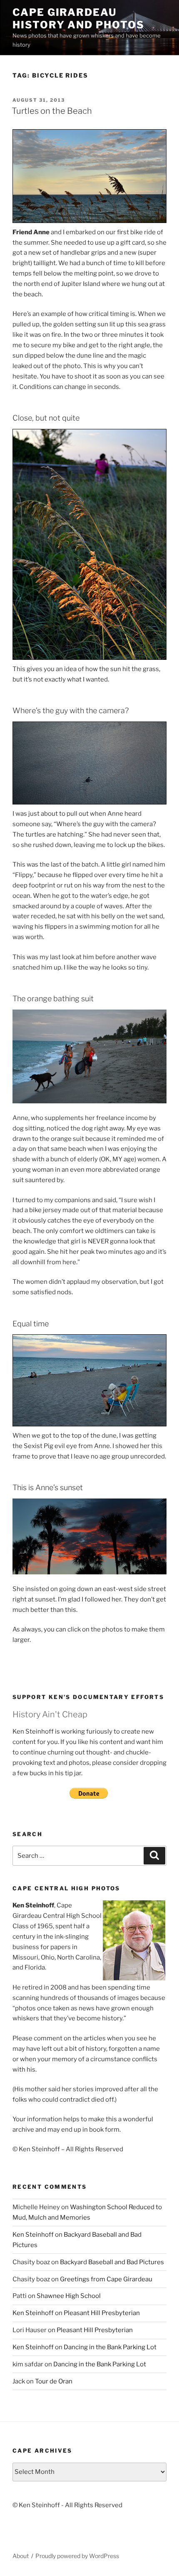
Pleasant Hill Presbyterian (102, 2313)
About (21, 2556)
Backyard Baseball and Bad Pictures (112, 2262)
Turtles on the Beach (52, 111)
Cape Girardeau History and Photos (78, 19)
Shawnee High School (69, 2296)
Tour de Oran (54, 2381)
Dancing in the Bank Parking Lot (110, 2347)
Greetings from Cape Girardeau (106, 2279)
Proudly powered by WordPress (77, 2556)
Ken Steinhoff (33, 2235)
